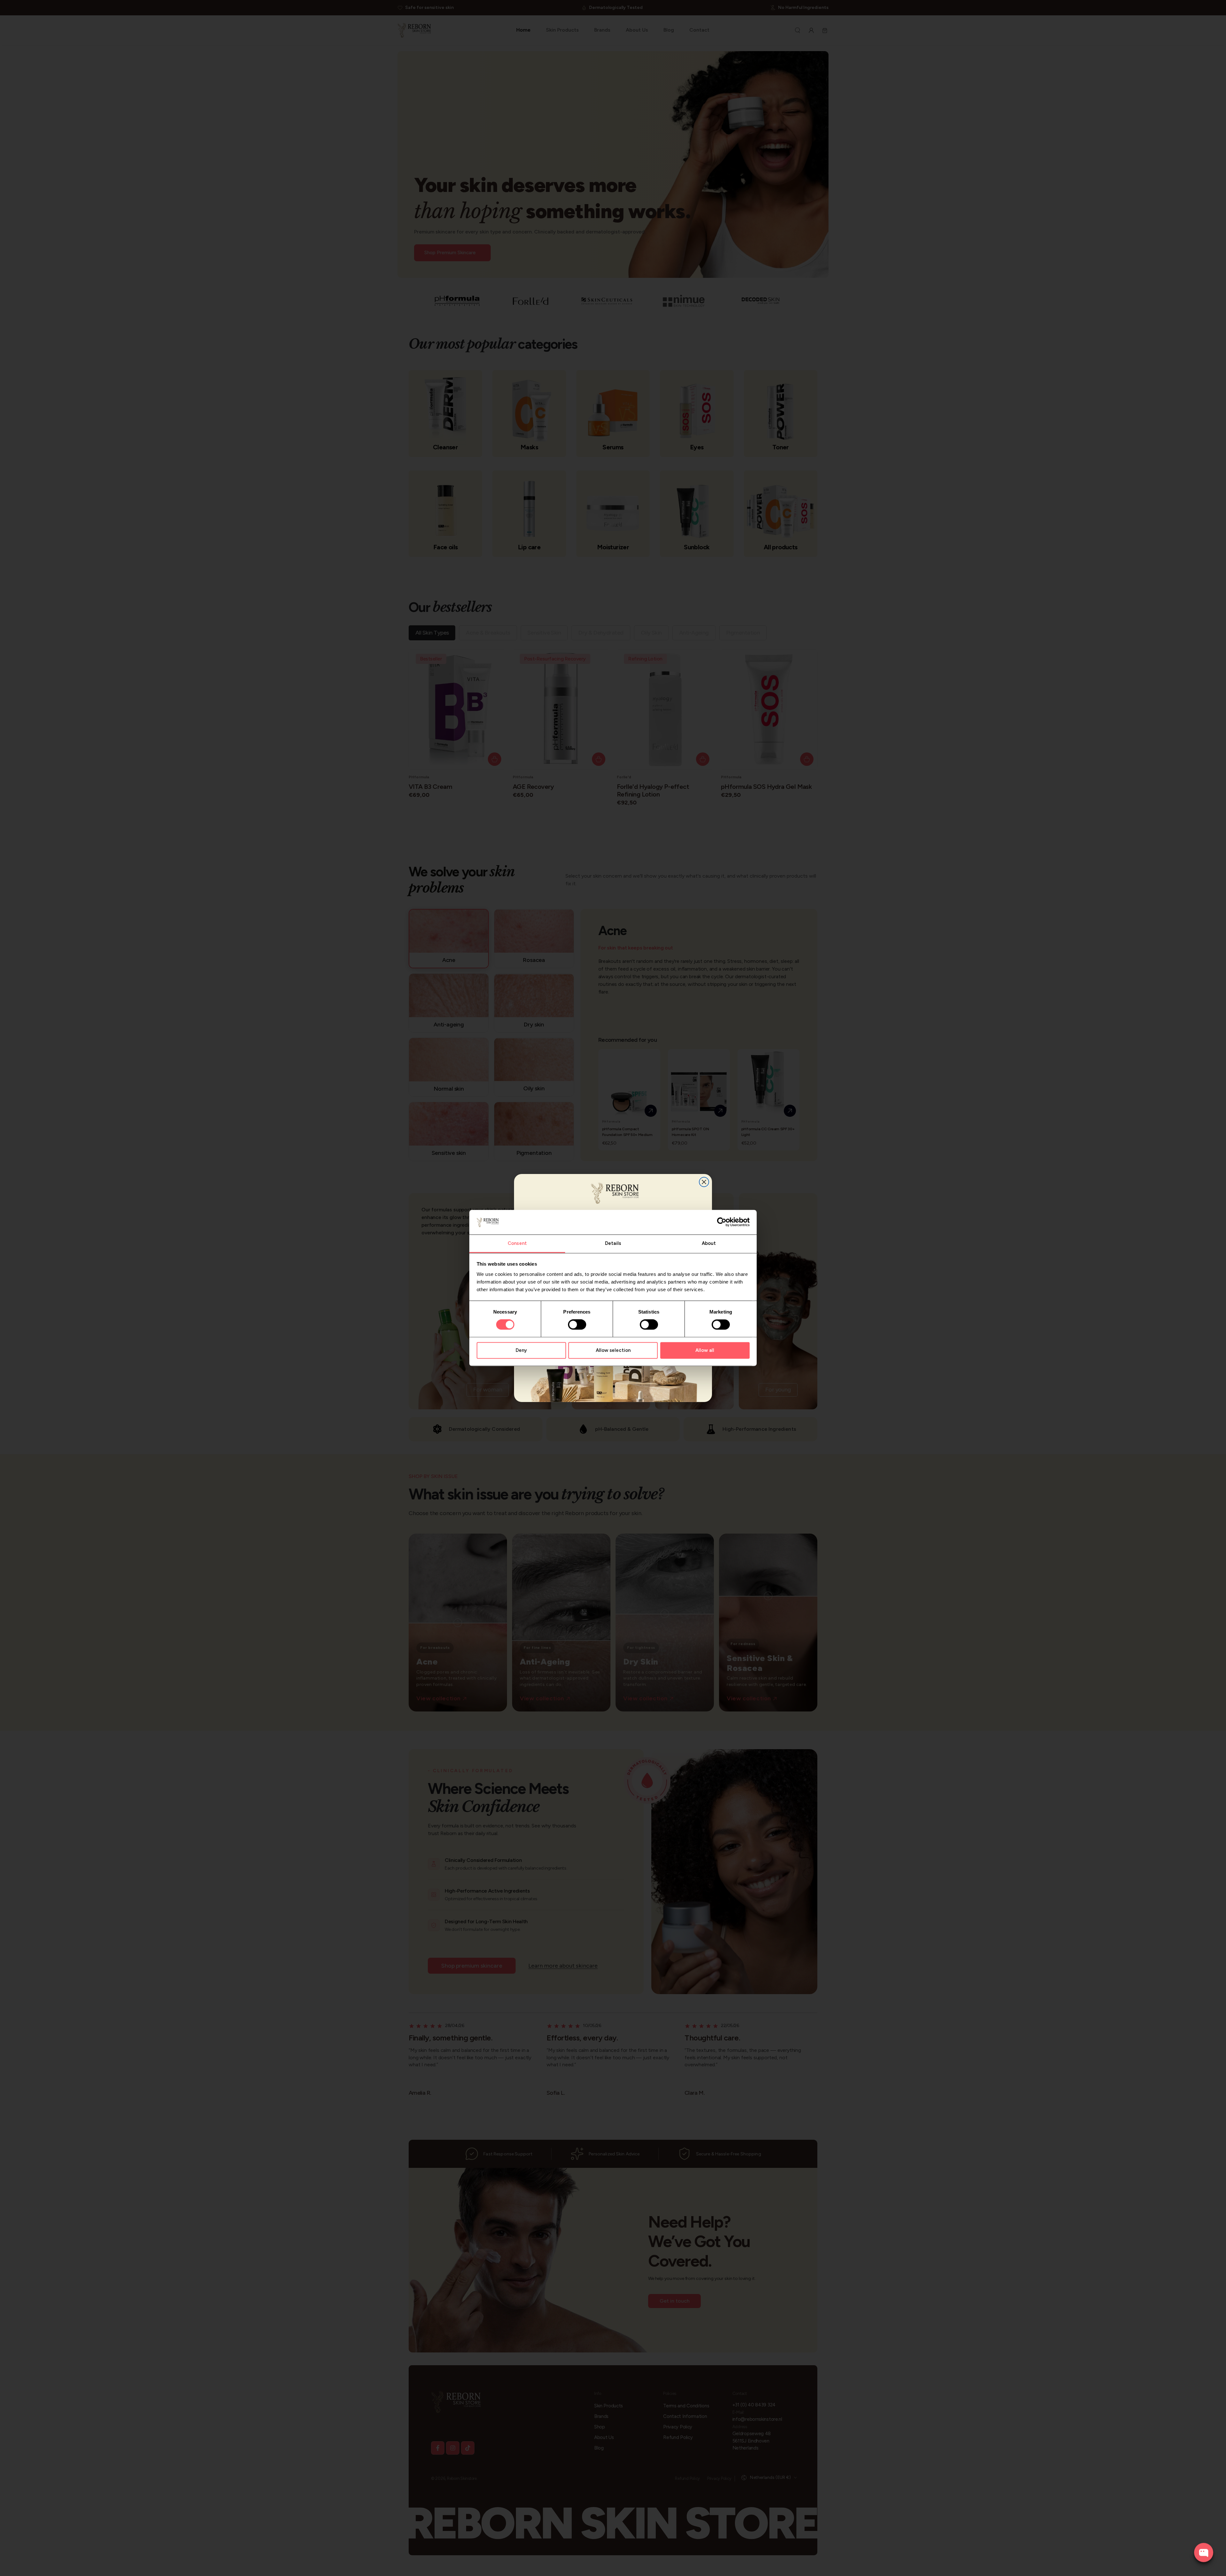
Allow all (705, 1350)
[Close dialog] (704, 1182)
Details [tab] (613, 1243)
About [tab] (709, 1243)
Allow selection (613, 1350)
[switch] (577, 1325)
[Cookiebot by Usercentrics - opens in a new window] (722, 1222)
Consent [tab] (517, 1243)
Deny (521, 1350)
